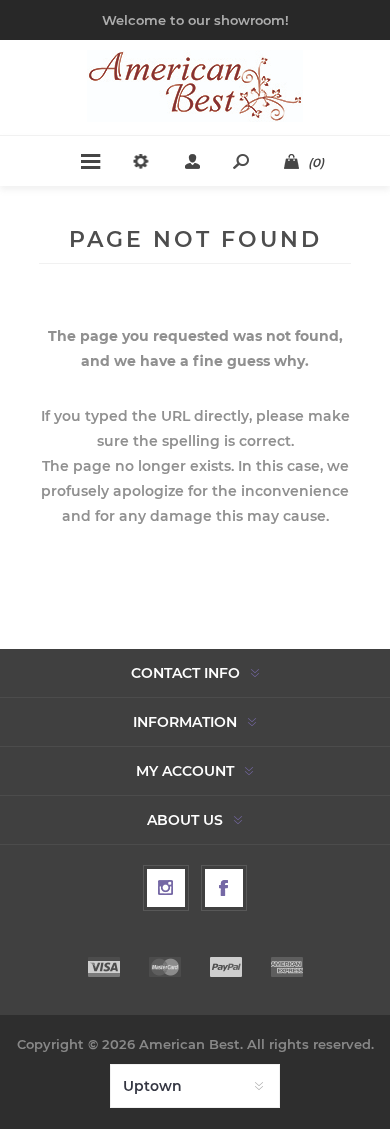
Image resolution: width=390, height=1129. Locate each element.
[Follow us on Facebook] (224, 888)
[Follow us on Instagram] (166, 888)
